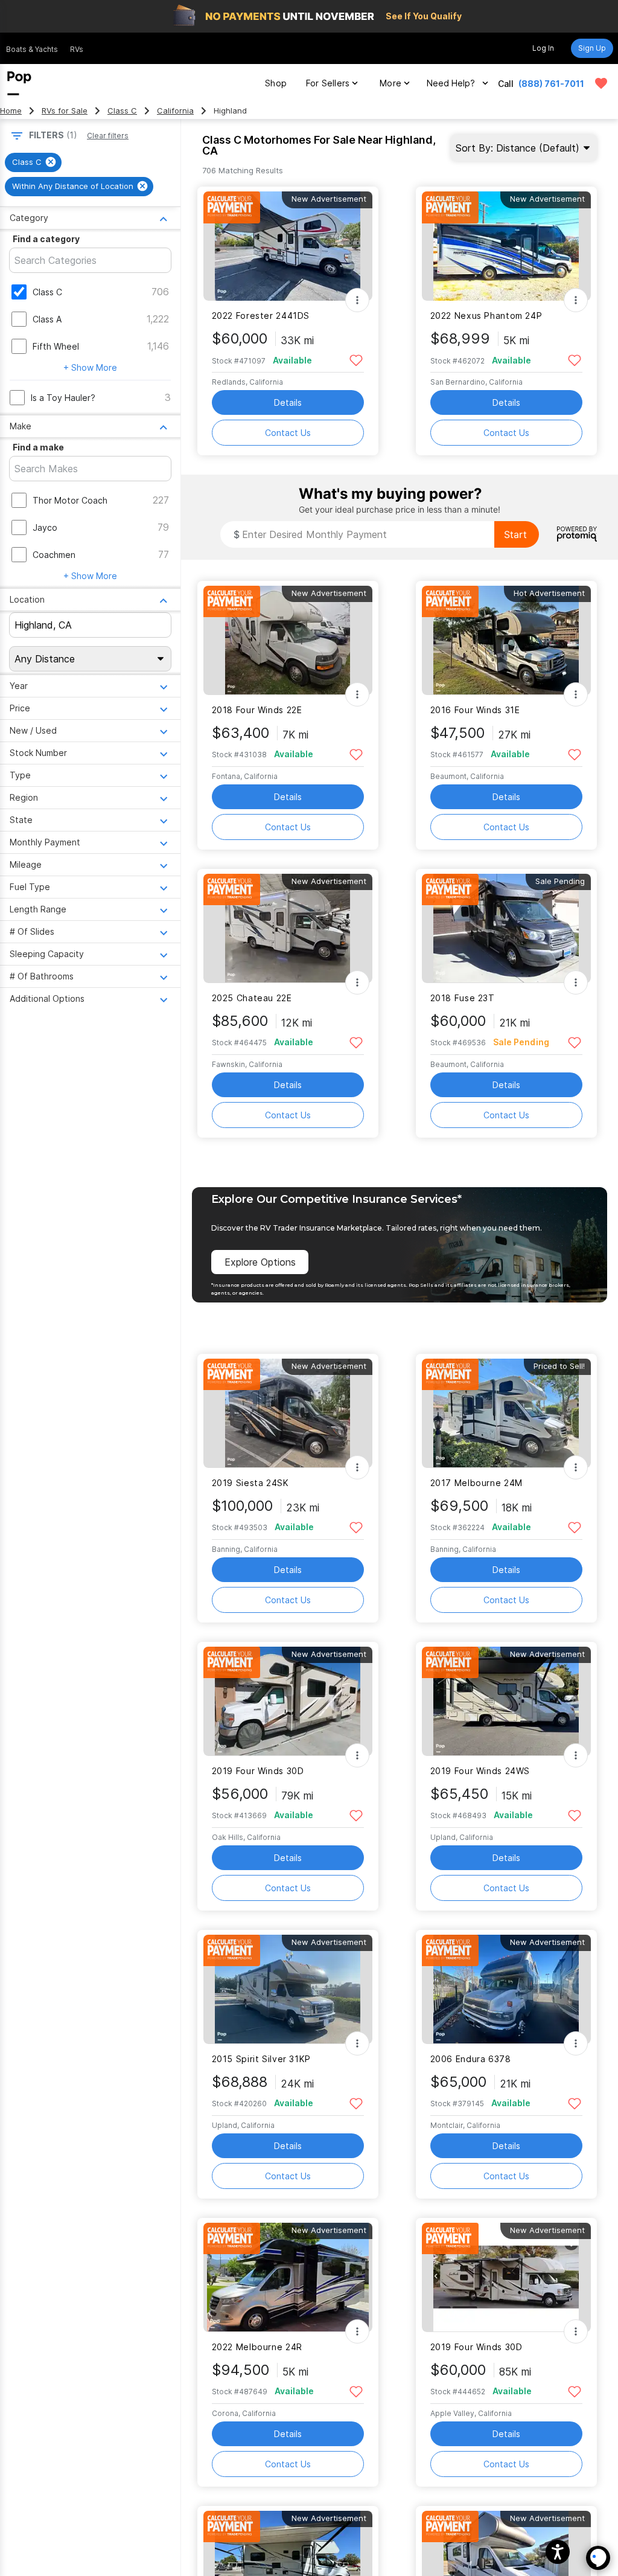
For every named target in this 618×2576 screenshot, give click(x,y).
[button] (558, 2552)
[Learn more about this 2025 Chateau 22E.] (288, 928)
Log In (543, 48)
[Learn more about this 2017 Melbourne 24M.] (506, 1413)
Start (515, 534)
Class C (122, 111)
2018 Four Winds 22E (257, 710)
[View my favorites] (601, 83)
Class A (47, 319)
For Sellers (328, 83)
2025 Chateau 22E (252, 998)
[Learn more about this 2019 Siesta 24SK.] (288, 1413)
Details (288, 402)
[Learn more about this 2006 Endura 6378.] (506, 1989)
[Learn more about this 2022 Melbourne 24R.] (288, 2277)
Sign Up (592, 48)
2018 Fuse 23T (463, 998)
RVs (77, 49)
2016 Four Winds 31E (475, 710)
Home (11, 111)
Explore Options (260, 1262)
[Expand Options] (357, 300)
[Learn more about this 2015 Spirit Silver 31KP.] (288, 1989)
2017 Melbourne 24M (476, 1483)
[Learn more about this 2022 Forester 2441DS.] (288, 246)
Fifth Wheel (56, 346)
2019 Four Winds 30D (258, 1771)
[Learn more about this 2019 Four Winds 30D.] (288, 1701)
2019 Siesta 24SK (250, 1483)
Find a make (38, 447)
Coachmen (54, 555)
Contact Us (288, 433)
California (175, 111)
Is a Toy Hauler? (63, 398)
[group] (33, 162)
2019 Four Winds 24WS (480, 1771)
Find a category (46, 239)
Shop (276, 83)
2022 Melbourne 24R (257, 2347)
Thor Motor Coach (70, 500)
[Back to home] (19, 83)
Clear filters (108, 136)
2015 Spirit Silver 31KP (261, 2059)
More (390, 83)
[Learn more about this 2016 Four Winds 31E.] (506, 640)
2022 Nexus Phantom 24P (486, 316)
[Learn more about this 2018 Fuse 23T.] (506, 928)
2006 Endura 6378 (471, 2059)
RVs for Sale (65, 111)
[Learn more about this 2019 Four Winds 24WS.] (506, 1701)
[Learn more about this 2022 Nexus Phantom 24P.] (506, 246)
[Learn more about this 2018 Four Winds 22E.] (288, 640)
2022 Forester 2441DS (261, 316)
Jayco (45, 527)
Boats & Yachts (32, 49)
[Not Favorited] (356, 360)
